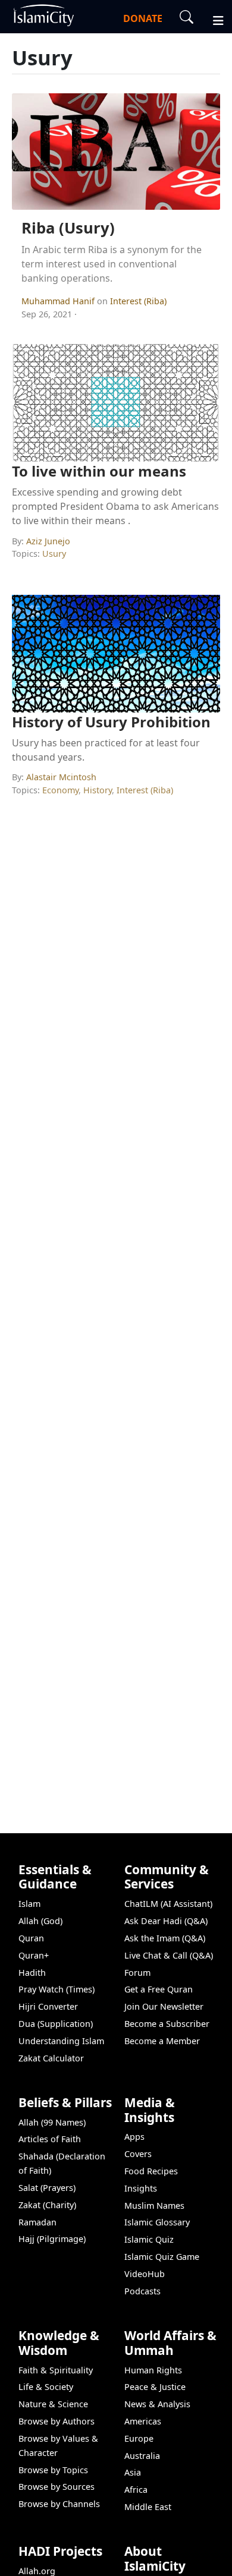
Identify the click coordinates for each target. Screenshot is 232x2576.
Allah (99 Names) (52, 2122)
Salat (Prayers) (47, 2188)
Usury (54, 554)
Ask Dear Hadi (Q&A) (166, 1921)
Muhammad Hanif (59, 301)
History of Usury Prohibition (111, 722)
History (98, 790)
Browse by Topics (53, 2470)
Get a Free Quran (159, 1989)
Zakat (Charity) (47, 2205)
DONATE (143, 18)
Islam (29, 1904)
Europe (139, 2438)
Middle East (148, 2507)
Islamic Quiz (149, 2239)
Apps (134, 2137)
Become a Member (162, 2041)
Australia (142, 2456)
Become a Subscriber (167, 2024)
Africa (136, 2490)
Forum (137, 1973)
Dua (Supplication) (56, 2024)
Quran (31, 1938)
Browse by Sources (57, 2487)
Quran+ (34, 1955)
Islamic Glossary (157, 2222)
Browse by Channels (59, 2504)
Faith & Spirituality (56, 2370)
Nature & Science (53, 2404)
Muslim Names (154, 2205)
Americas (143, 2421)
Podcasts (142, 2291)
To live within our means (99, 471)
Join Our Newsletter (164, 2006)
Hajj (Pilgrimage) (52, 2239)
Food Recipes (151, 2171)
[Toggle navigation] (213, 19)
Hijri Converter (48, 2006)
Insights (141, 2188)
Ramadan (37, 2222)
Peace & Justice (155, 2387)
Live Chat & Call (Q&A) (169, 1955)
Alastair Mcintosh (61, 777)
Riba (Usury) (68, 228)
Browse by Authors (57, 2421)
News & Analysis (157, 2404)
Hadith (32, 1973)
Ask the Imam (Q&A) (165, 1938)
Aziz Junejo (48, 541)
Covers (138, 2154)
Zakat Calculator (51, 2058)
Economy (60, 790)
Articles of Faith (50, 2139)
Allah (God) (40, 1921)
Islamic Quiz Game (162, 2257)
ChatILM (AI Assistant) (168, 1904)
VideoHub (145, 2274)
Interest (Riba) (138, 301)
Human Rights (153, 2370)
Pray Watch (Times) (57, 1989)
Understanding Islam (61, 2041)
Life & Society (46, 2387)
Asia (133, 2472)
